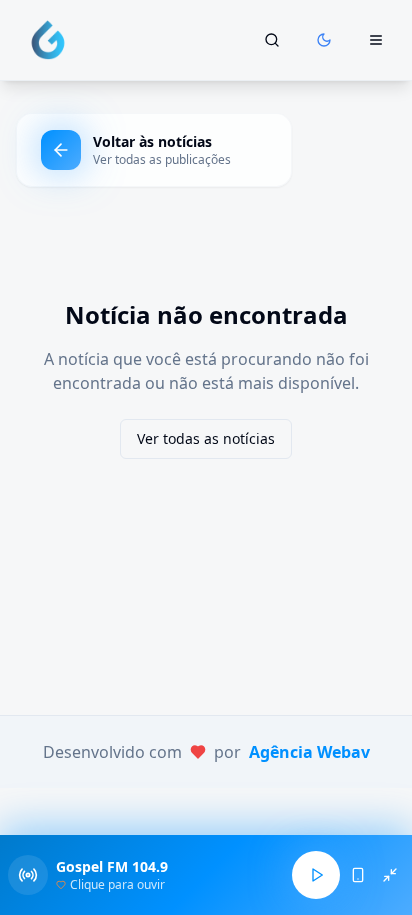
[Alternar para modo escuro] (324, 40)
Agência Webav (309, 752)
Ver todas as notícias (206, 438)
